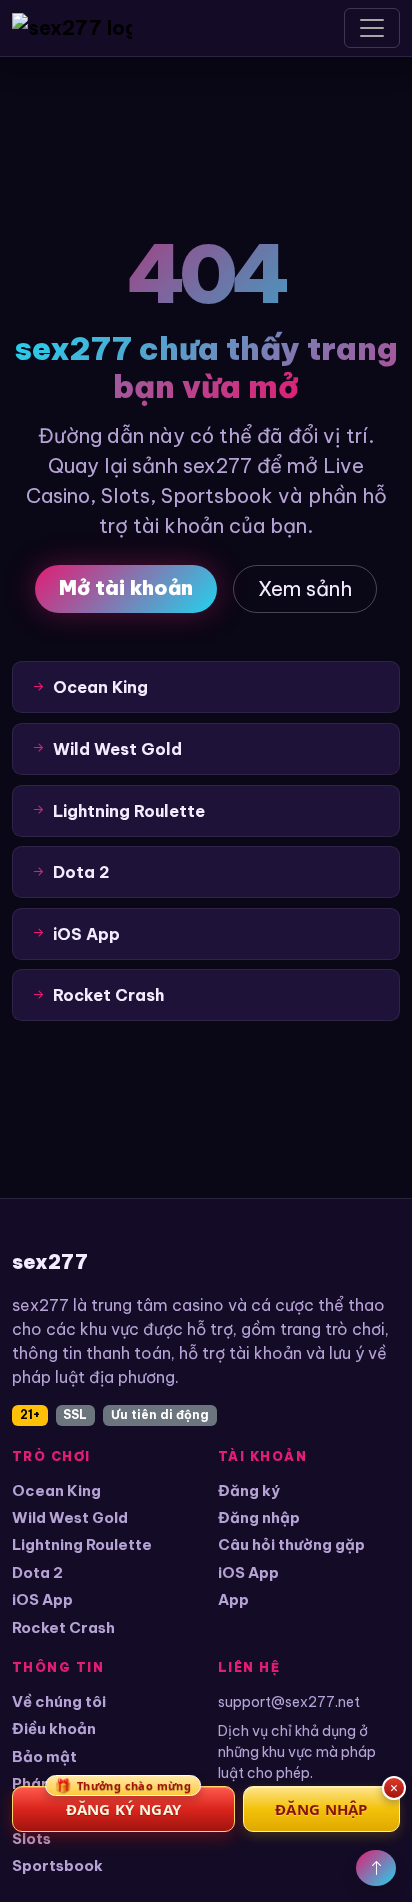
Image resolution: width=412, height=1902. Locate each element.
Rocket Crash (63, 1627)
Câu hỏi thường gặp (291, 1544)
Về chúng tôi (59, 1701)
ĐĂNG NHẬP (321, 1809)
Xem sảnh (305, 588)
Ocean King (56, 1490)
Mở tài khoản (126, 587)
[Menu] (372, 28)
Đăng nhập (259, 1517)
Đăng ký (249, 1490)
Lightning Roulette (82, 1544)
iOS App (42, 1599)
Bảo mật (44, 1756)
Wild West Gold (70, 1517)
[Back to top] (376, 1868)
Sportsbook (57, 1865)
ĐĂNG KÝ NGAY (123, 1802)
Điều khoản (54, 1728)
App (233, 1599)
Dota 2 (37, 1572)
